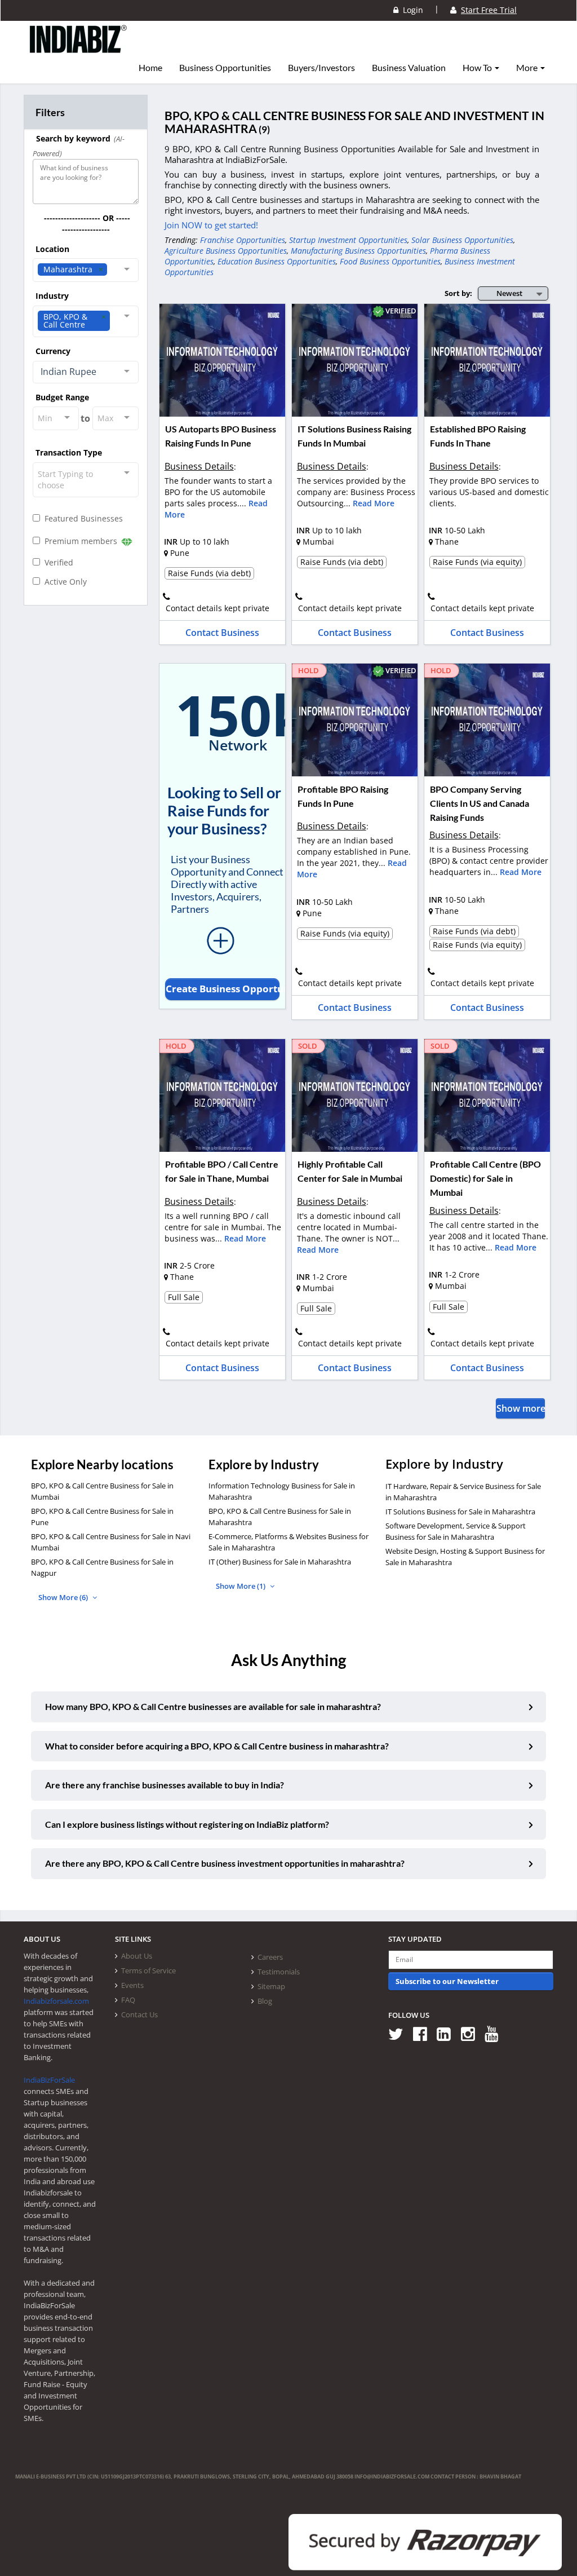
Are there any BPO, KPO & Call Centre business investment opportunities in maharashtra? (225, 1863)
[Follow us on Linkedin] (448, 2033)
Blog (265, 2001)
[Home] (79, 48)
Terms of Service (148, 1970)
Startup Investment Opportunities (348, 240)
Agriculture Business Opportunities (226, 251)
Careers (270, 1957)
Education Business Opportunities (277, 261)
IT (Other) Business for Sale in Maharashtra (280, 1562)
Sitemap (271, 1986)
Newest (509, 293)
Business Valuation (409, 68)
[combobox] (86, 270)
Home (150, 68)
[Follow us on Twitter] (400, 2033)
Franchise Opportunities (243, 240)
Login (411, 10)
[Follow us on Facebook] (424, 2033)
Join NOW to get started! (211, 225)
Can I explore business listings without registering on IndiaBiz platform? (187, 1824)
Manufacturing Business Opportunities (358, 251)
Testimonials (279, 1972)
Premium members (80, 541)
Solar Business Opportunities (462, 240)
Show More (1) (241, 1586)
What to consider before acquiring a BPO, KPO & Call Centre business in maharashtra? (217, 1746)
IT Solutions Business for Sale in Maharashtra (460, 1512)
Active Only (63, 582)
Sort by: (458, 293)
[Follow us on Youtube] (496, 2033)
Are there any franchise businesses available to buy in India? (165, 1785)
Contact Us (139, 2014)
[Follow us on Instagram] (472, 2033)
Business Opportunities (225, 68)
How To (478, 68)
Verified (57, 562)
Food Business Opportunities (390, 261)
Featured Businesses (81, 518)
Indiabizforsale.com (56, 2001)
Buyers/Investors (321, 68)
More (528, 68)
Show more (521, 1408)
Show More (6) (64, 1597)
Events (132, 1985)
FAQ (128, 2000)
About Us (137, 1956)
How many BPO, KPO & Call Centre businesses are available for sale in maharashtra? (213, 1706)
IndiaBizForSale (49, 2080)
